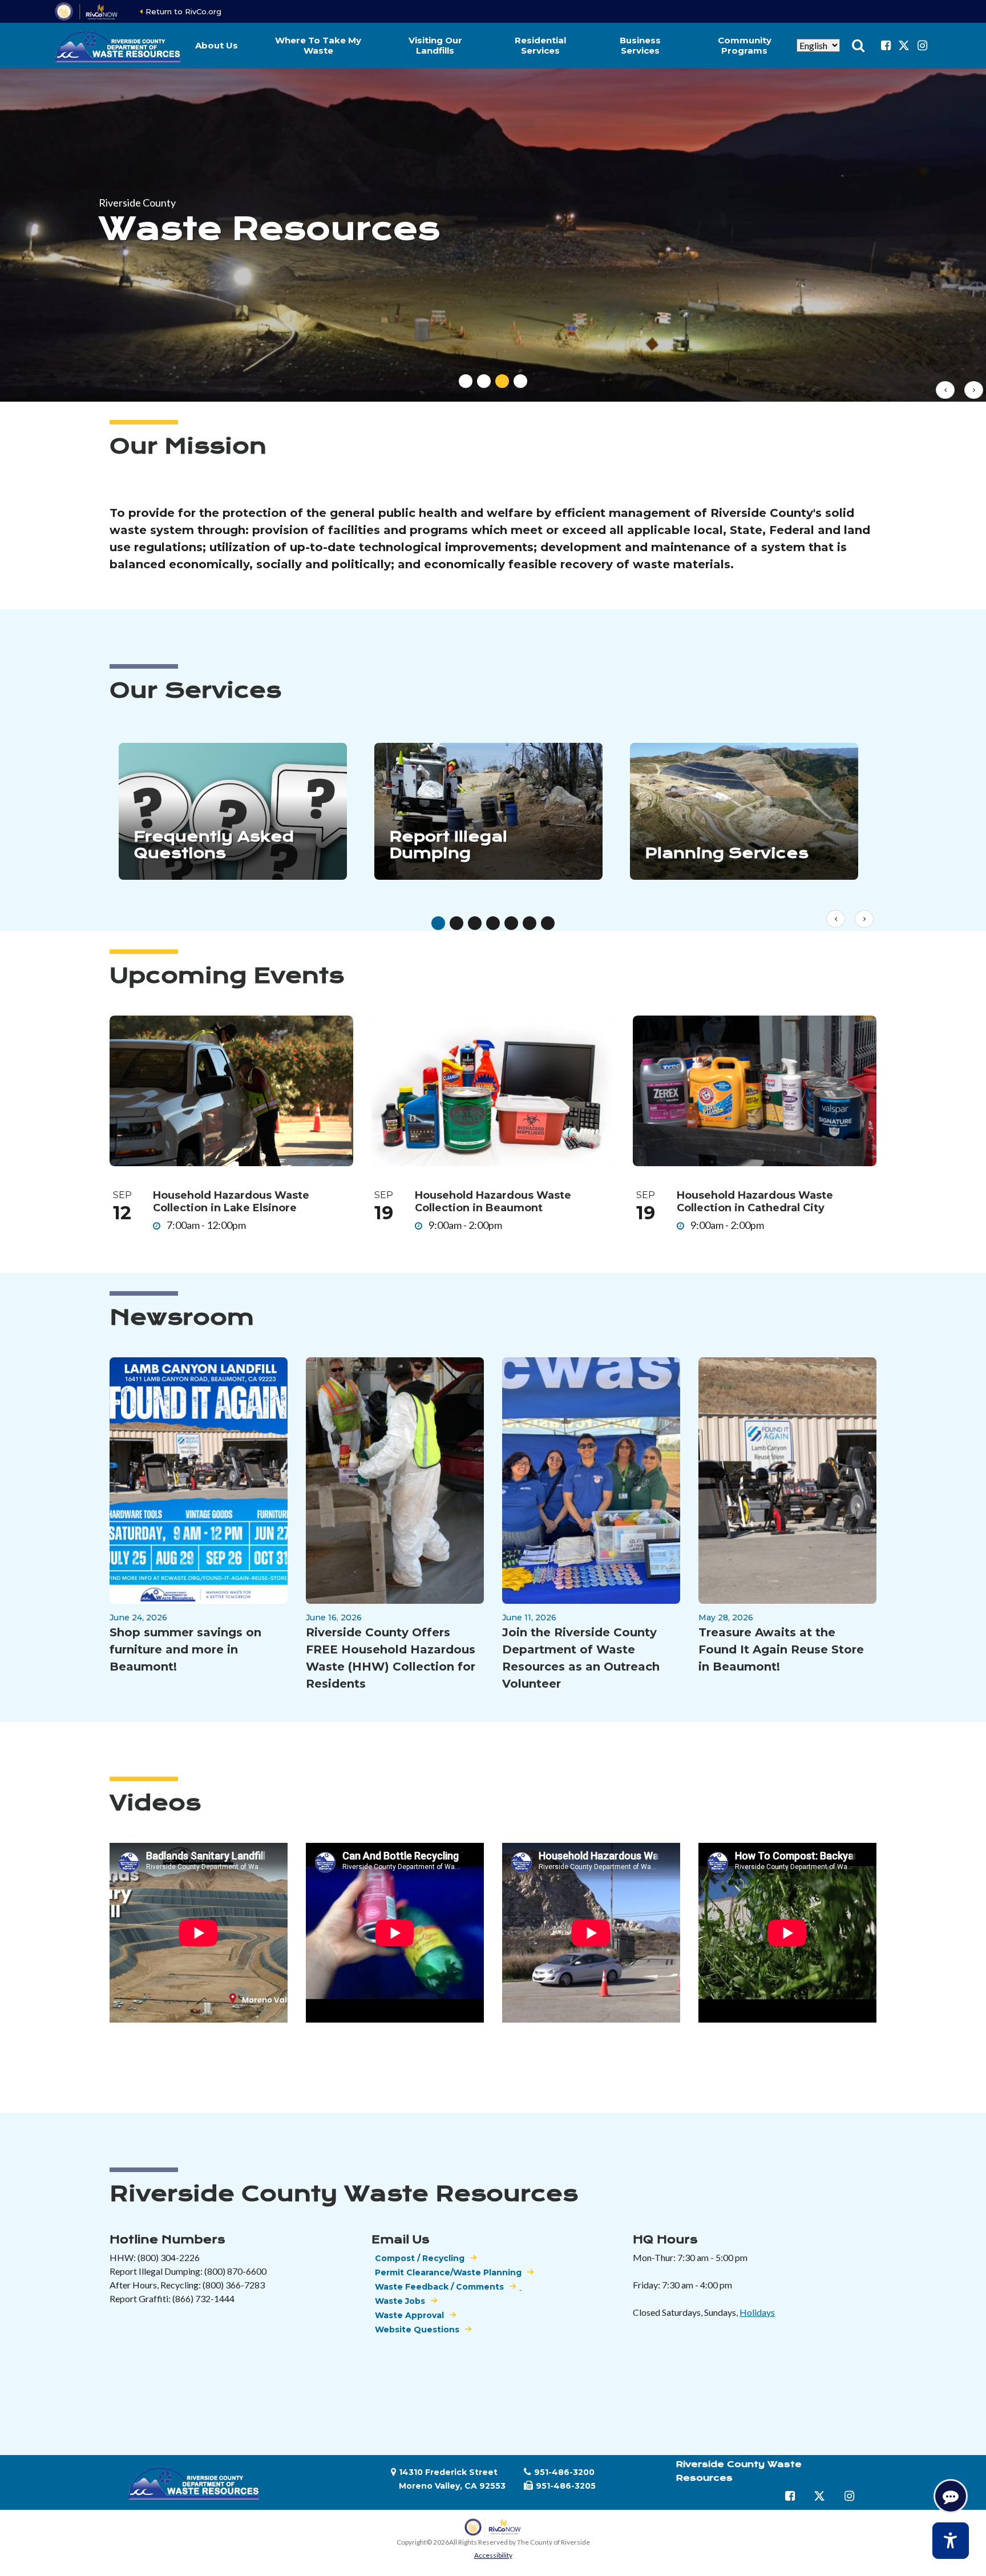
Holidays (757, 2312)
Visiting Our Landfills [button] (435, 45)
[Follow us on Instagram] (922, 46)
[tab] (466, 381)
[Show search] (858, 46)
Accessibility (493, 2555)
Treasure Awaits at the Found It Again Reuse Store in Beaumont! (781, 1649)
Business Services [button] (640, 45)
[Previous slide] (945, 390)
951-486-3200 (564, 2472)
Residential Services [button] (540, 45)
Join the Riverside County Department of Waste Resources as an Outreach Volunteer (581, 1658)
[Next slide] (974, 390)
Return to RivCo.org (183, 11)
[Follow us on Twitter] (904, 46)
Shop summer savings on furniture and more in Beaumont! (185, 1649)
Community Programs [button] (745, 45)
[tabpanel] (493, 235)
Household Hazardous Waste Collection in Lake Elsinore (231, 1202)
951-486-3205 (566, 2486)
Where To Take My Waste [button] (318, 45)
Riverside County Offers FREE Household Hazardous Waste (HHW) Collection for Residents (391, 1658)
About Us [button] (217, 45)
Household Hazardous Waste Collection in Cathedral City (755, 1202)
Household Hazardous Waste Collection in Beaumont (493, 1202)
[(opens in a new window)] (87, 11)
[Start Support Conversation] (951, 2496)
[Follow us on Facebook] (886, 46)
